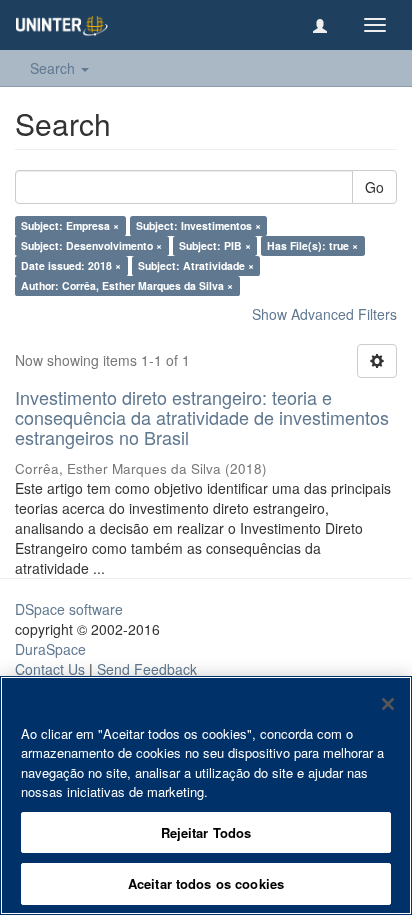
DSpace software (69, 609)
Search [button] (54, 68)
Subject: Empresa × (70, 225)
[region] (206, 795)
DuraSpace (50, 649)
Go (374, 187)
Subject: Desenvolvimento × (91, 245)
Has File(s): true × (312, 245)
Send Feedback (147, 669)
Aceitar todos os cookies (206, 883)
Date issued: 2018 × (71, 265)
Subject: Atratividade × (196, 265)
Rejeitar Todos (206, 832)
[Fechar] (388, 704)
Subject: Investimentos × (198, 225)
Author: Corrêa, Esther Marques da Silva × (127, 285)
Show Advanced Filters (324, 314)
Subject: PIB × (215, 245)
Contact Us (50, 669)
